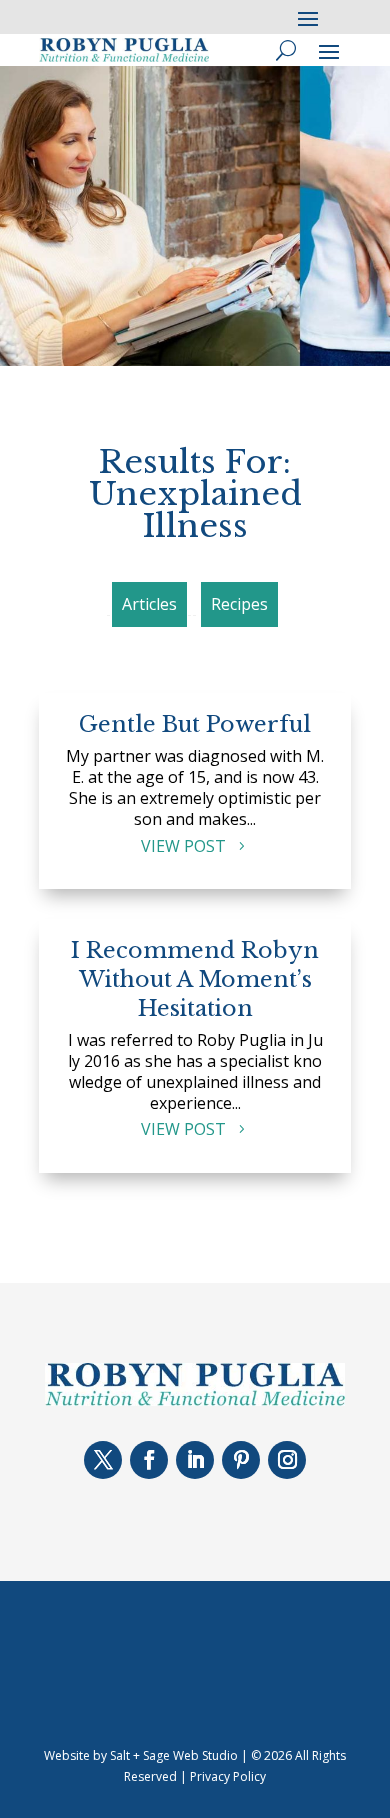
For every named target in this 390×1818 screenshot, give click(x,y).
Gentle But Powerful (195, 724)
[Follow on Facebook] (149, 1460)
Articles (149, 604)
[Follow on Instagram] (287, 1460)
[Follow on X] (103, 1460)
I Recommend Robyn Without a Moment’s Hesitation (195, 979)
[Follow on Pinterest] (241, 1460)
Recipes (239, 604)
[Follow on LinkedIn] (195, 1460)
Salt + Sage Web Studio (174, 1755)
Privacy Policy (228, 1776)
